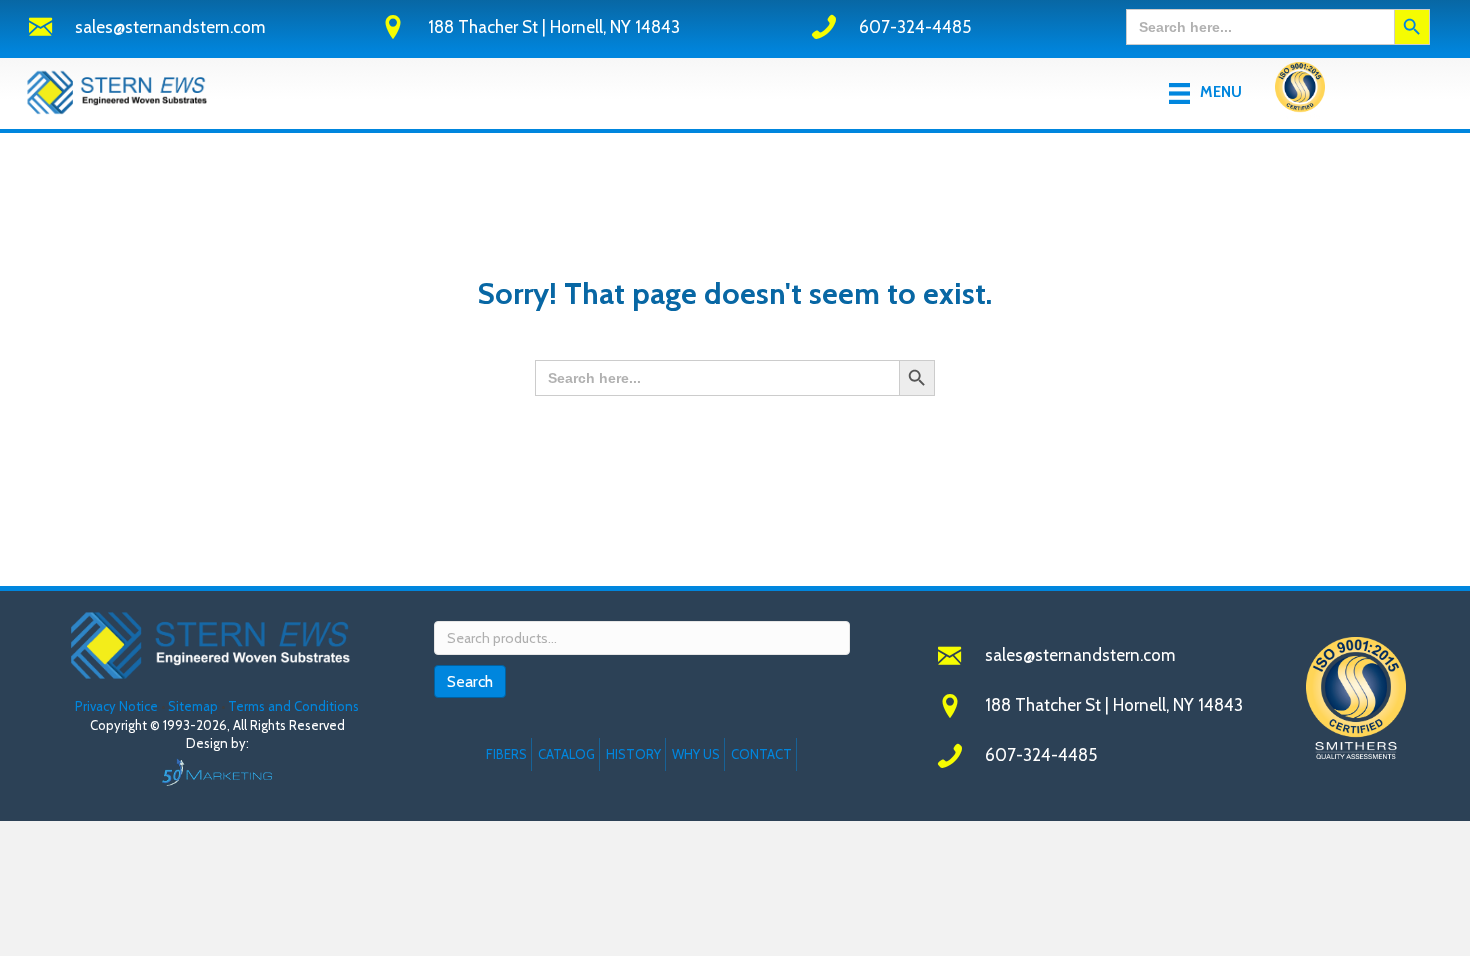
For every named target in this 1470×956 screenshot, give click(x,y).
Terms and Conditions (293, 706)
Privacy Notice (118, 706)
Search (470, 681)
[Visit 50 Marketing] (217, 771)
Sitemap (193, 706)
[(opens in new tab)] (1300, 91)
